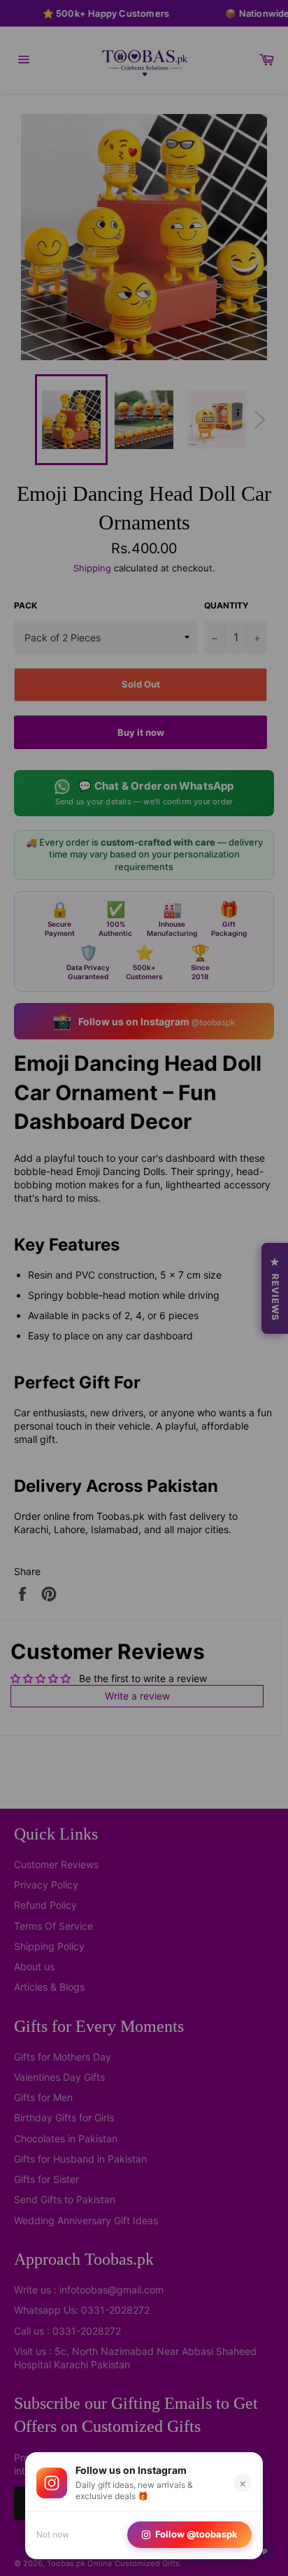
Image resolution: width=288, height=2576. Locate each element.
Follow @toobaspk (196, 2534)
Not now (53, 2534)
